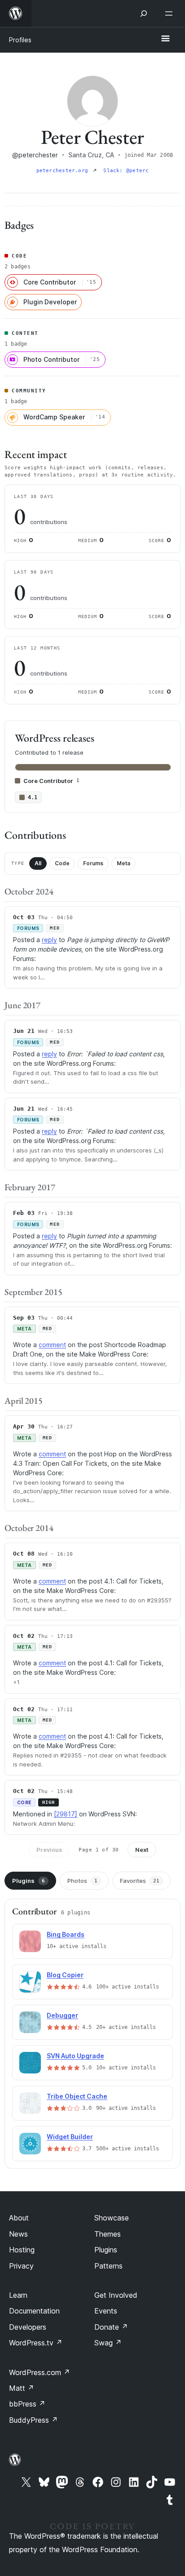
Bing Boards (66, 1934)
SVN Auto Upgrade (75, 2056)
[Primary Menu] (165, 39)
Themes (108, 2234)
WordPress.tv (36, 2343)
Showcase (112, 2218)
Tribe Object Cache (77, 2096)
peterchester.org (64, 171)
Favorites (140, 1881)
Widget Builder (70, 2137)
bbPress (27, 2404)
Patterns (108, 2266)
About (19, 2218)
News (18, 2234)
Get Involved (116, 2295)
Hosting (22, 2250)
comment (52, 1345)
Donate (111, 2327)
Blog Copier (65, 1975)
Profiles (20, 40)
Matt (22, 2388)
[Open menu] (171, 13)
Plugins (29, 1881)
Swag (108, 2343)
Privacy (21, 2266)
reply (49, 940)
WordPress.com (40, 2372)
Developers (28, 2327)
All (38, 863)
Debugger (62, 2015)
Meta (123, 863)
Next (142, 1850)
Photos (82, 1881)
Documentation (34, 2311)
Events (106, 2311)
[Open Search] (144, 13)
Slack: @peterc (126, 171)
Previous (49, 1850)
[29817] (66, 1814)
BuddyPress (33, 2420)
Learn (18, 2295)
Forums (93, 863)
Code (62, 863)
